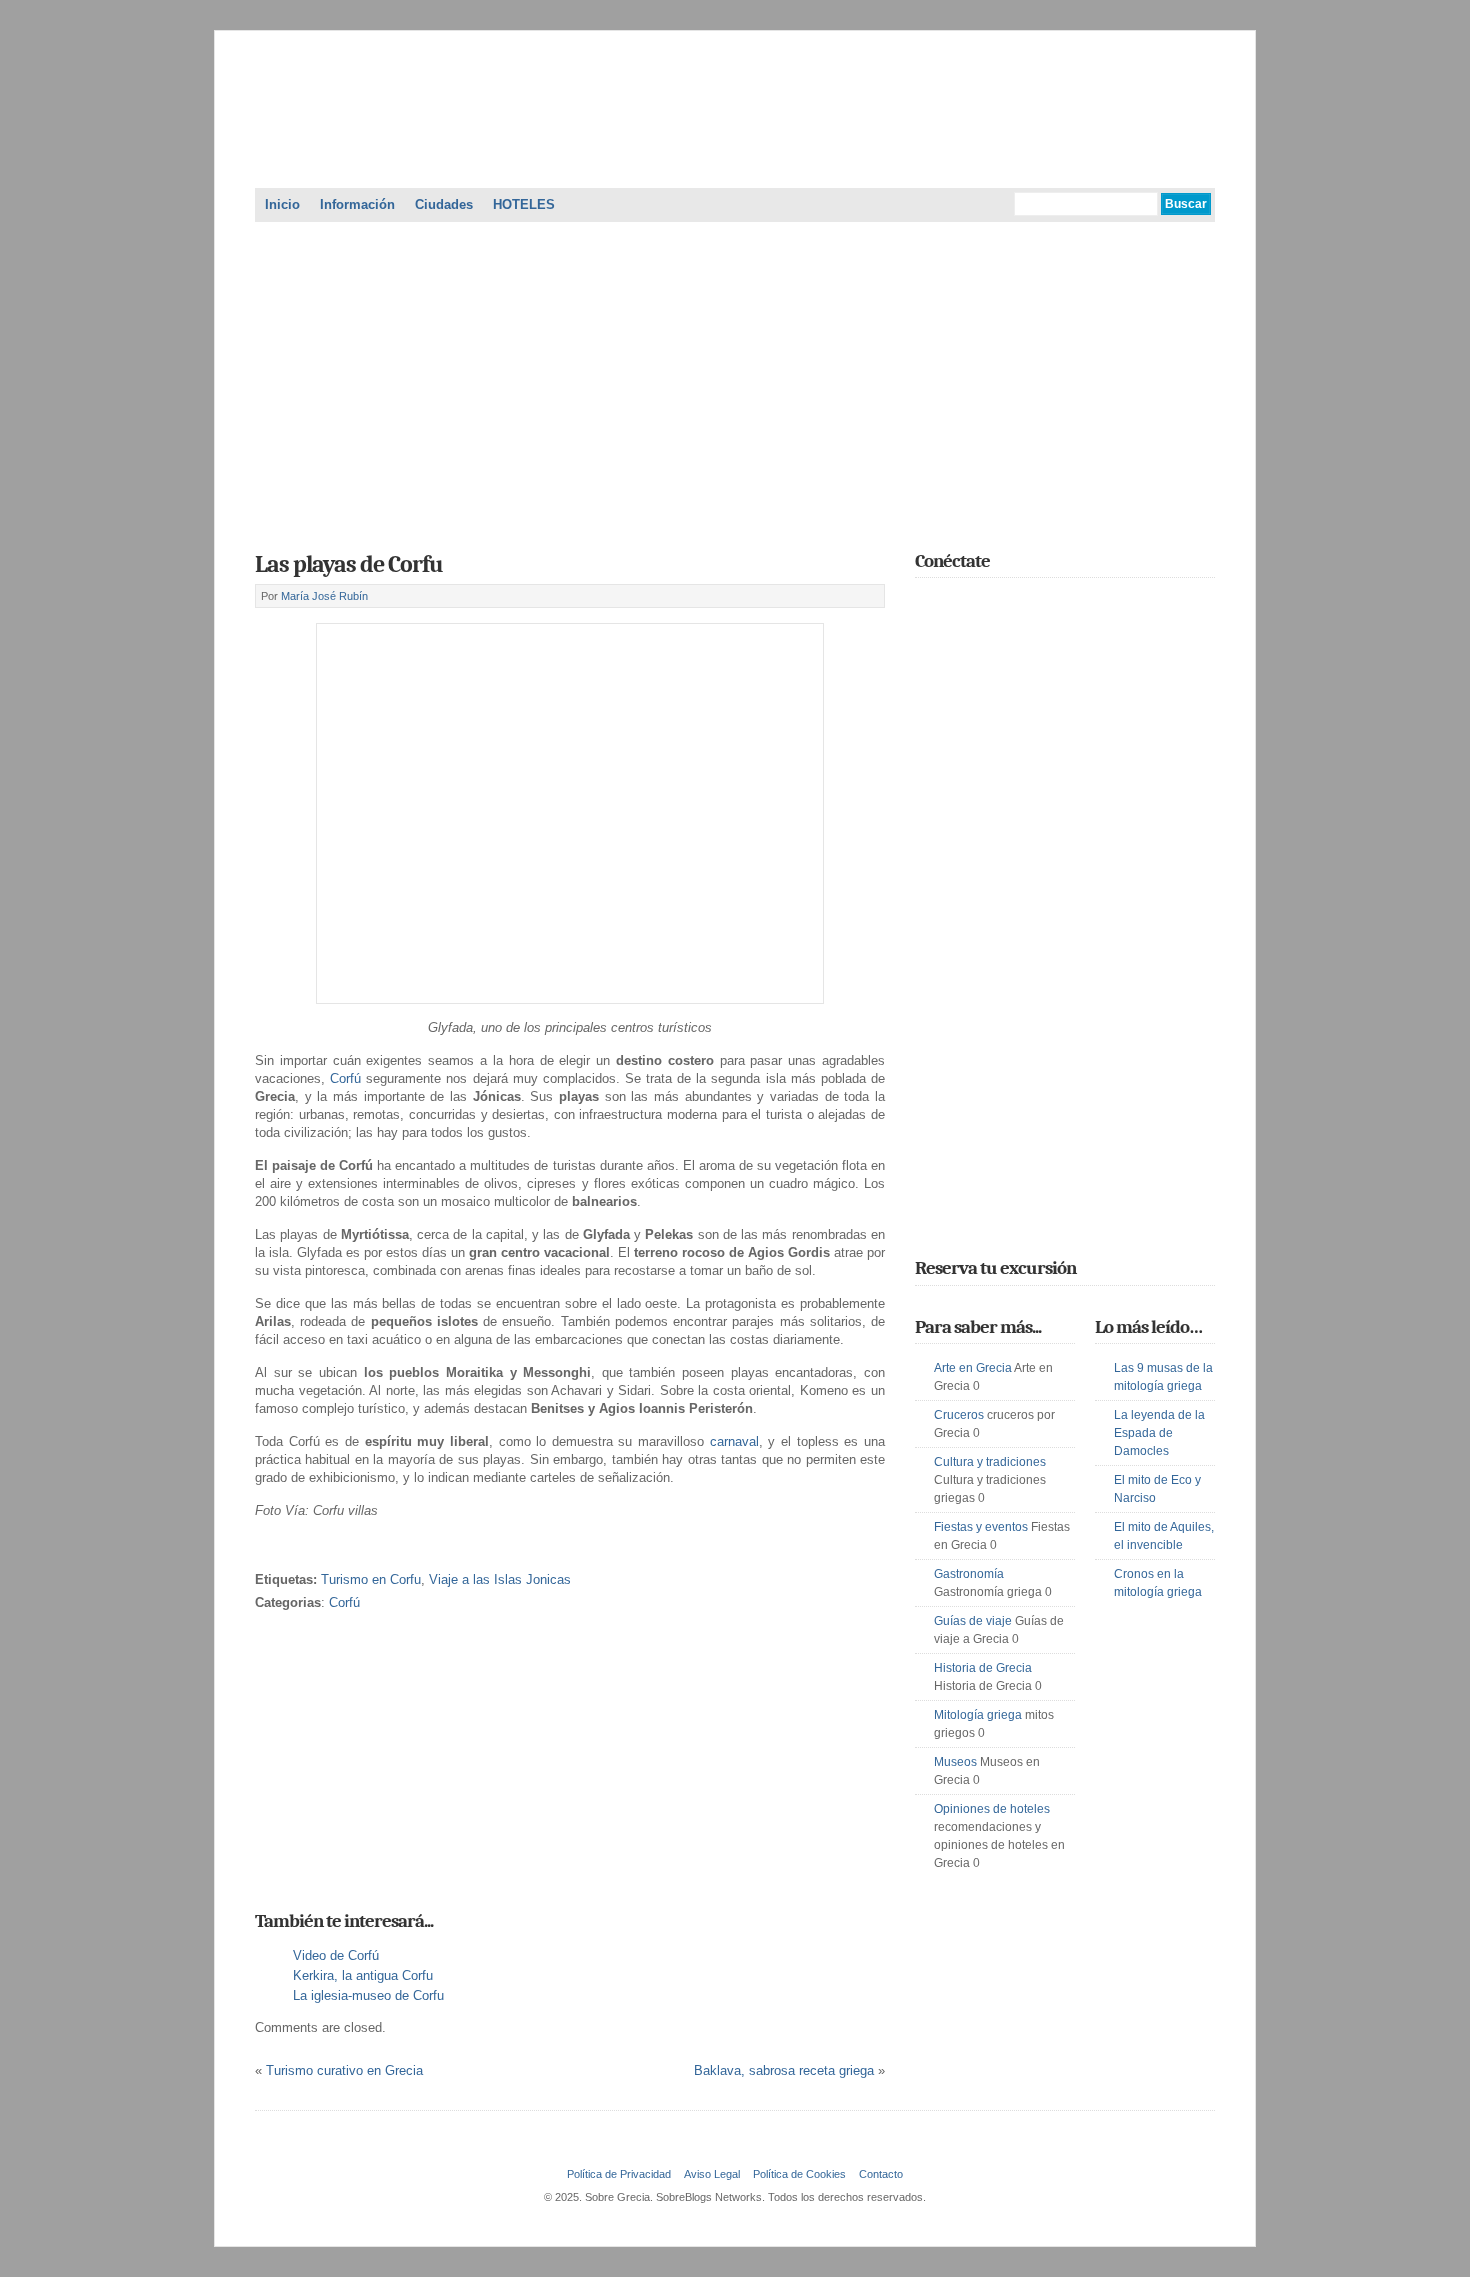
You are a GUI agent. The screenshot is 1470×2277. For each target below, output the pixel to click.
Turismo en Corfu (371, 1579)
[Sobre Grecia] (735, 164)
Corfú (348, 1078)
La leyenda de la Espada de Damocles (1159, 1433)
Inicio (282, 204)
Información (357, 204)
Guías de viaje (973, 1621)
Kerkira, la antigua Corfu (363, 1975)
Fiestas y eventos (981, 1527)
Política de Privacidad (619, 2174)
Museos (955, 1762)
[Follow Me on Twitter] (927, 605)
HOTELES (524, 204)
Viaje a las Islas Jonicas (500, 1579)
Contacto (881, 2174)
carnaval (734, 1441)
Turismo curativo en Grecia (344, 2070)
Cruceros (959, 1415)
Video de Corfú (336, 1955)
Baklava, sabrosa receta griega (784, 2070)
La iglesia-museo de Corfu (368, 1995)
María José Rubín (324, 596)
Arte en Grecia (973, 1368)
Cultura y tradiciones (990, 1462)
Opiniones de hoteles (992, 1809)
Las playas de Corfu (349, 564)
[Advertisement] (735, 380)
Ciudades (444, 204)
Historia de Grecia (983, 1668)
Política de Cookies (799, 2174)
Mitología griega (978, 1715)
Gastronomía (969, 1574)
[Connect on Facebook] (956, 605)
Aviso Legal (712, 2174)
